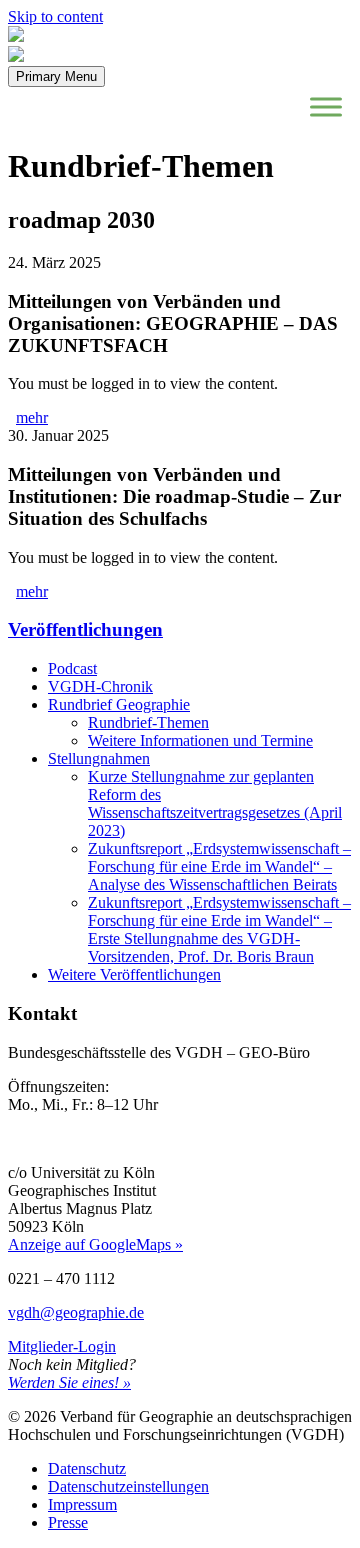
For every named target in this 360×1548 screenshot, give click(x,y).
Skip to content (55, 16)
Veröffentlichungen (85, 629)
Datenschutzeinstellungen (128, 1486)
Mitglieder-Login (62, 1346)
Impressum (82, 1504)
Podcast (72, 668)
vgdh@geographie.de (76, 1312)
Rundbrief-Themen (148, 722)
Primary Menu (56, 76)
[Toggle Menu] (326, 106)
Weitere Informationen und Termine (200, 740)
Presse (68, 1522)
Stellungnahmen (99, 758)
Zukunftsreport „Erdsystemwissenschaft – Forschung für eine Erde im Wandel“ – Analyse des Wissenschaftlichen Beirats (219, 866)
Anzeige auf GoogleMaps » (95, 1244)
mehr (32, 417)
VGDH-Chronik (100, 686)
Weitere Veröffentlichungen (134, 974)
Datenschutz (87, 1468)
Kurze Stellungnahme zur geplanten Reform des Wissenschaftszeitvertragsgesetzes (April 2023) (215, 803)
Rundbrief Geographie (119, 704)
